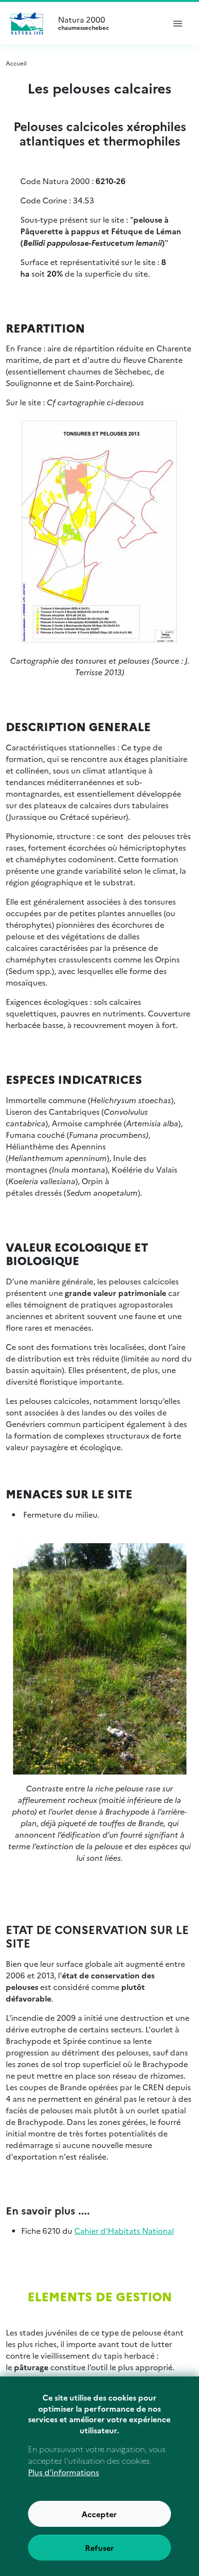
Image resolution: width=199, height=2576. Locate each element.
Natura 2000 (84, 23)
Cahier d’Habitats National (124, 2230)
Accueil (16, 63)
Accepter (99, 2514)
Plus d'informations (64, 2472)
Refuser (99, 2548)
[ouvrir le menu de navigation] (178, 23)
